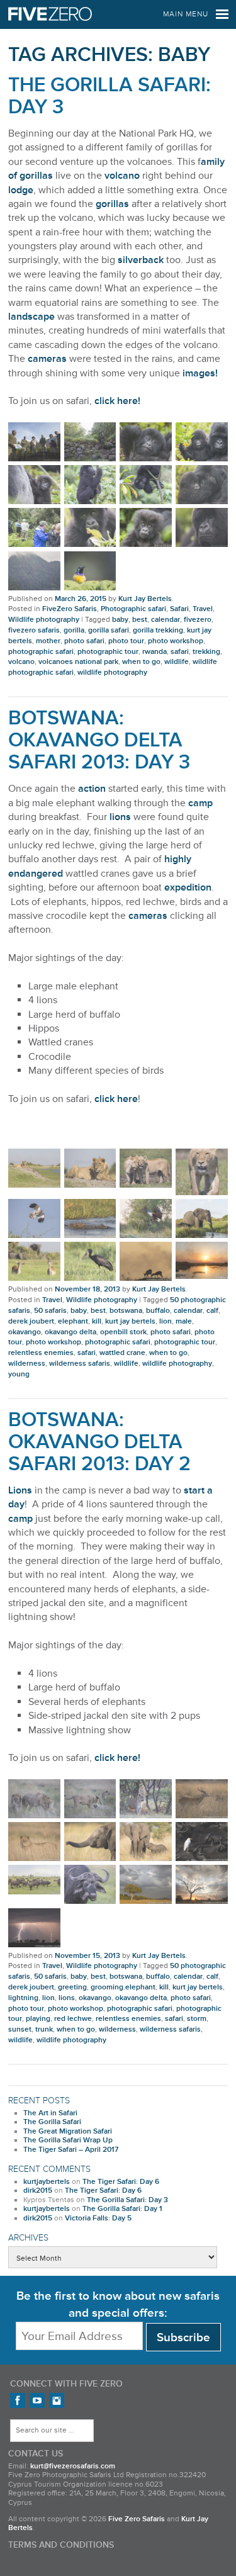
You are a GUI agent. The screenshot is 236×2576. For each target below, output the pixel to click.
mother (48, 641)
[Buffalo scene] (146, 1884)
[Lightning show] (34, 1928)
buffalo (158, 1311)
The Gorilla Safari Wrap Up (68, 2140)
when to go (141, 662)
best (140, 620)
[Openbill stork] (90, 1261)
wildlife (177, 662)
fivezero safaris (34, 630)
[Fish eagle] (146, 1218)
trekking (206, 652)
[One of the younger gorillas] (90, 527)
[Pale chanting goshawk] (34, 1218)
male (184, 1321)
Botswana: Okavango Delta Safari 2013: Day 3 (99, 740)
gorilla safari (109, 630)
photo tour (126, 641)
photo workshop (176, 641)
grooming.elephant (123, 1987)
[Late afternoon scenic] (202, 1884)
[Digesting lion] (90, 1168)
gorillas (112, 204)
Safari (179, 609)
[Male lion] (34, 1842)
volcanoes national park (78, 662)
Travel (203, 609)
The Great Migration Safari (68, 2131)
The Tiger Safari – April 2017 (71, 2150)
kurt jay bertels (130, 1321)
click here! (117, 401)
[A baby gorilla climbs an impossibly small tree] (90, 485)
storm (197, 2019)
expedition (188, 887)
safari (180, 652)
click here (116, 1099)
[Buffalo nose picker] (90, 1884)
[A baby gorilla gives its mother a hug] (202, 485)
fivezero (198, 620)
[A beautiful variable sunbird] (90, 571)
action (92, 789)
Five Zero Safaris (50, 14)
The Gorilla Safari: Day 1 (122, 2209)
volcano (122, 176)
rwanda (155, 652)
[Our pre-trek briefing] (34, 442)
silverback (141, 260)
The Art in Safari (50, 2113)
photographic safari (41, 652)
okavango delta (70, 1332)
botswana (126, 1311)
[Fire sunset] (202, 1260)
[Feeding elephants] (202, 1218)
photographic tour (108, 652)
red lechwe (73, 2019)
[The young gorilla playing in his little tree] (146, 485)
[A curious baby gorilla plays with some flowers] (202, 442)
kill (97, 1321)
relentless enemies (41, 1353)
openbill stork (123, 1332)
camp (200, 803)
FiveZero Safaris (70, 609)
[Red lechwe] (146, 1261)
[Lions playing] (90, 1799)
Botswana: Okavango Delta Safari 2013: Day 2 (99, 1442)
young (19, 1374)
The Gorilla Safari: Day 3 (110, 96)
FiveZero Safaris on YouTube (37, 2400)
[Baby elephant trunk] (90, 1842)
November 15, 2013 (87, 1956)
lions (120, 817)
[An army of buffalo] (34, 1880)
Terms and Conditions (61, 2545)
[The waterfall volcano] (34, 571)
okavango (25, 1332)
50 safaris (50, 1311)
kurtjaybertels (47, 2182)
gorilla (74, 630)
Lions (20, 1490)
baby (120, 620)
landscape (31, 317)
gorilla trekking (158, 630)
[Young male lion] (34, 1168)
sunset (20, 2029)
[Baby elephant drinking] (146, 1842)
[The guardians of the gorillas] (90, 442)
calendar (166, 620)
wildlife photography (112, 672)
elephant (73, 1321)
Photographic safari (133, 609)
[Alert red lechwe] (34, 1261)
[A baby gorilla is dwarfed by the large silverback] (34, 485)
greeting (72, 1987)
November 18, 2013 (87, 1289)
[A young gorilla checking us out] (146, 527)
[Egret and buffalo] (202, 1842)
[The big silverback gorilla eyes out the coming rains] (202, 527)
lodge (21, 190)
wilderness (27, 1364)
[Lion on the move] (146, 1799)
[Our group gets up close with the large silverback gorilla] (34, 527)
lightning (23, 1998)
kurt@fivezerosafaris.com (73, 2466)
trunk (44, 2029)
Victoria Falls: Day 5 (98, 2218)
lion (166, 1321)
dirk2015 (38, 2191)
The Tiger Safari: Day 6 (121, 2182)
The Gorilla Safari (52, 2122)
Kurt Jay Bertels (145, 599)
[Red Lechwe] (202, 1799)
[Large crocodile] (90, 1218)
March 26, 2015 (81, 599)
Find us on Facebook (18, 2400)
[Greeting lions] (146, 1168)
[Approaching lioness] (202, 1172)
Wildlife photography (44, 620)
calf (212, 1311)
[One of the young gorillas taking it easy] (146, 442)
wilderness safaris (80, 1364)
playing (38, 2019)
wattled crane (122, 1353)
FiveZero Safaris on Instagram (57, 2400)
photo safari (84, 641)
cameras (47, 359)
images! (200, 373)
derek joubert (31, 1321)
